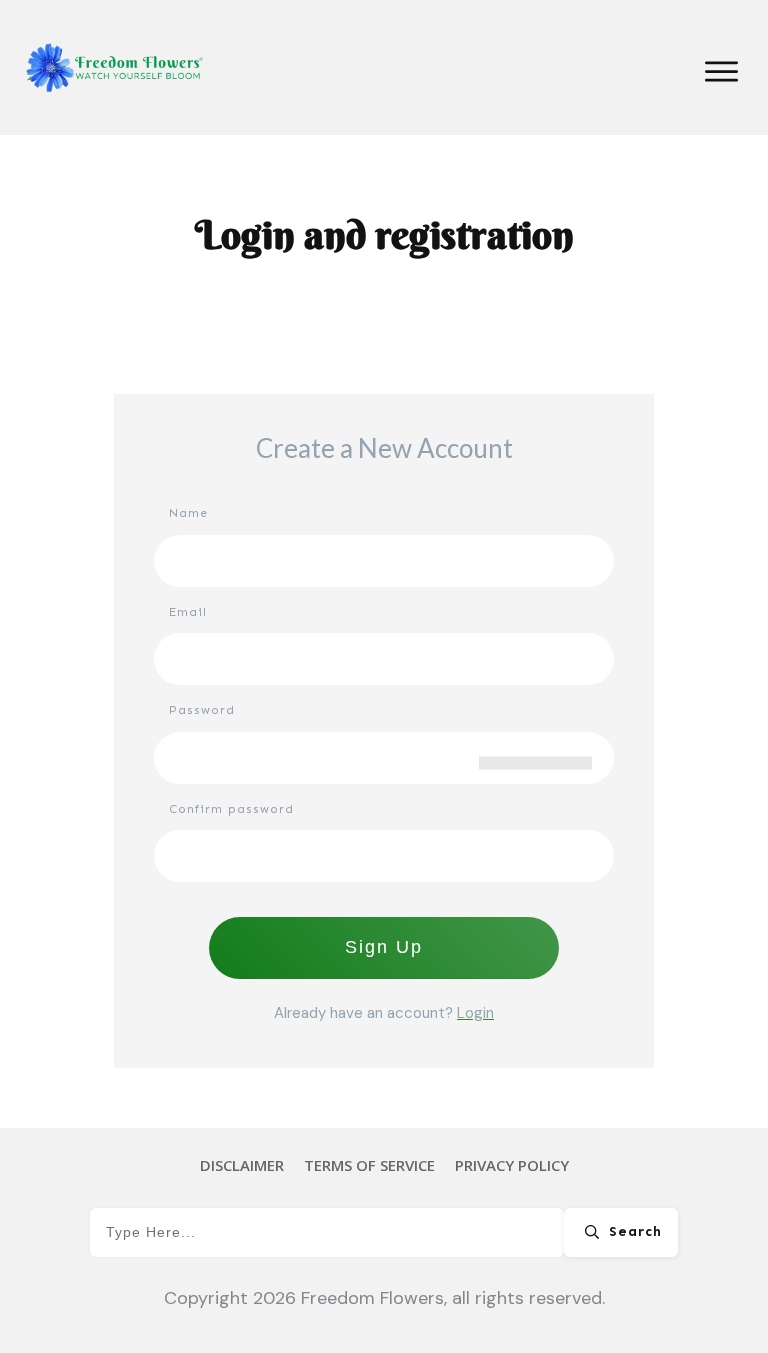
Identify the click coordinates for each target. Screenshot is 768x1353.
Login (475, 1013)
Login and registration (384, 234)
